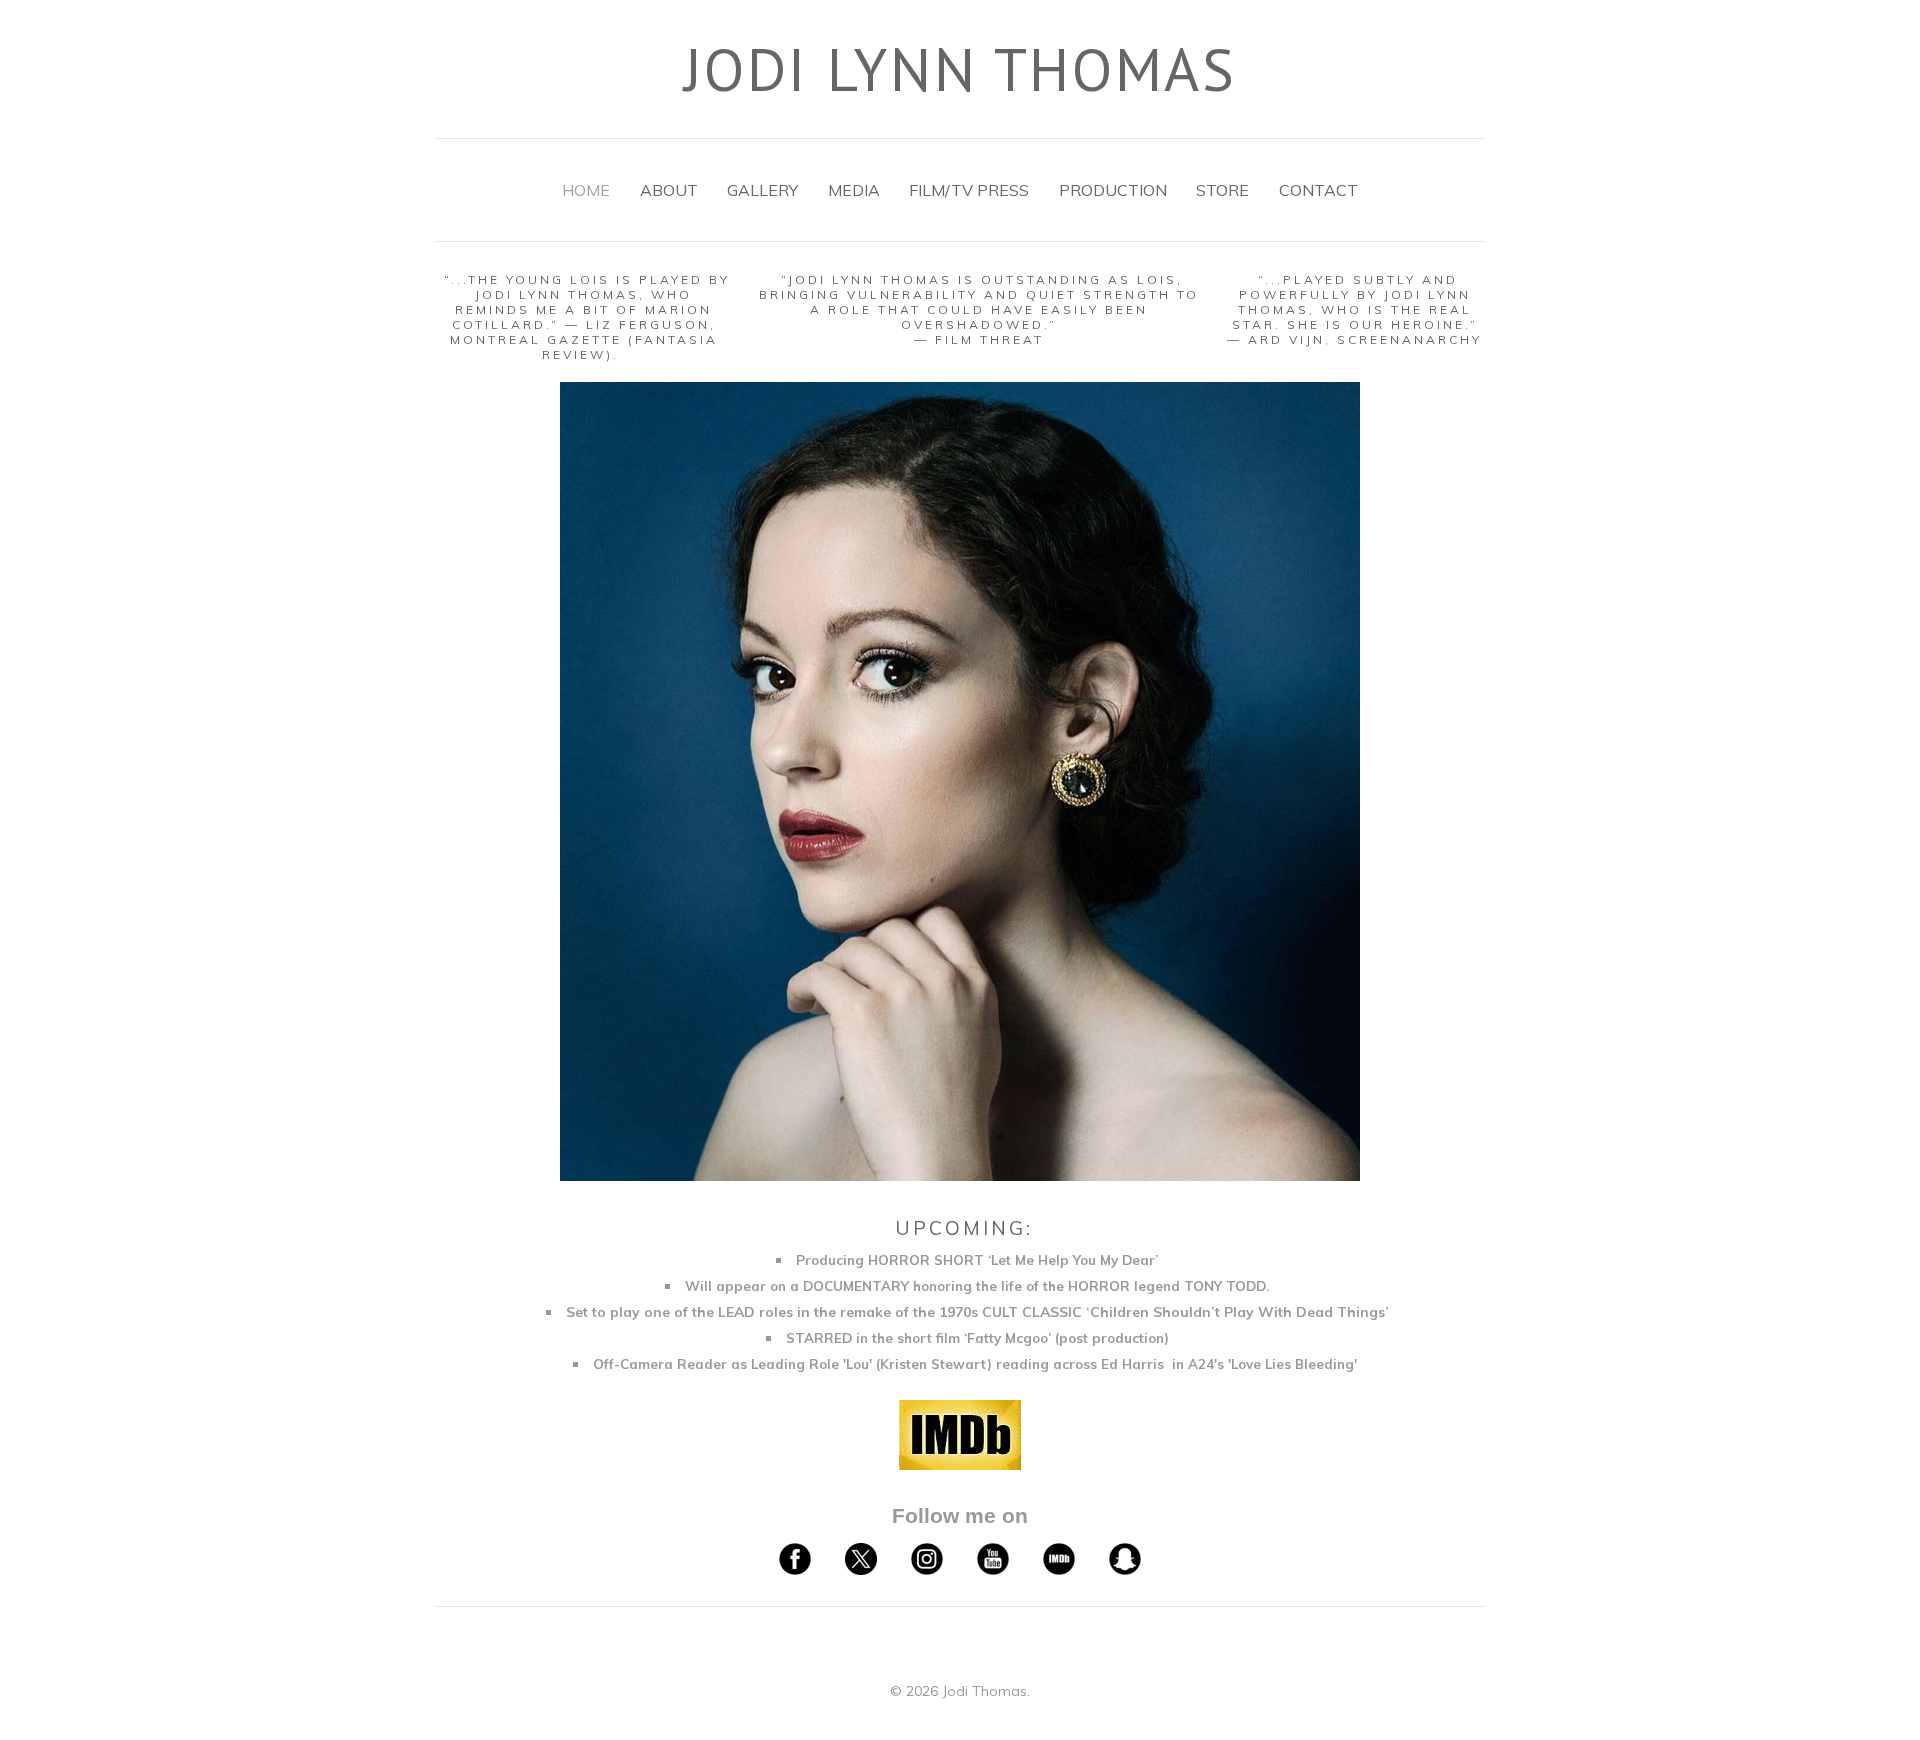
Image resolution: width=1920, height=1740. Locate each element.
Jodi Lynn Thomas (960, 69)
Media (854, 190)
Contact (1318, 190)
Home (586, 190)
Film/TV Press (969, 190)
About (669, 190)
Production (1113, 190)
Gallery (762, 190)
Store (1222, 190)
